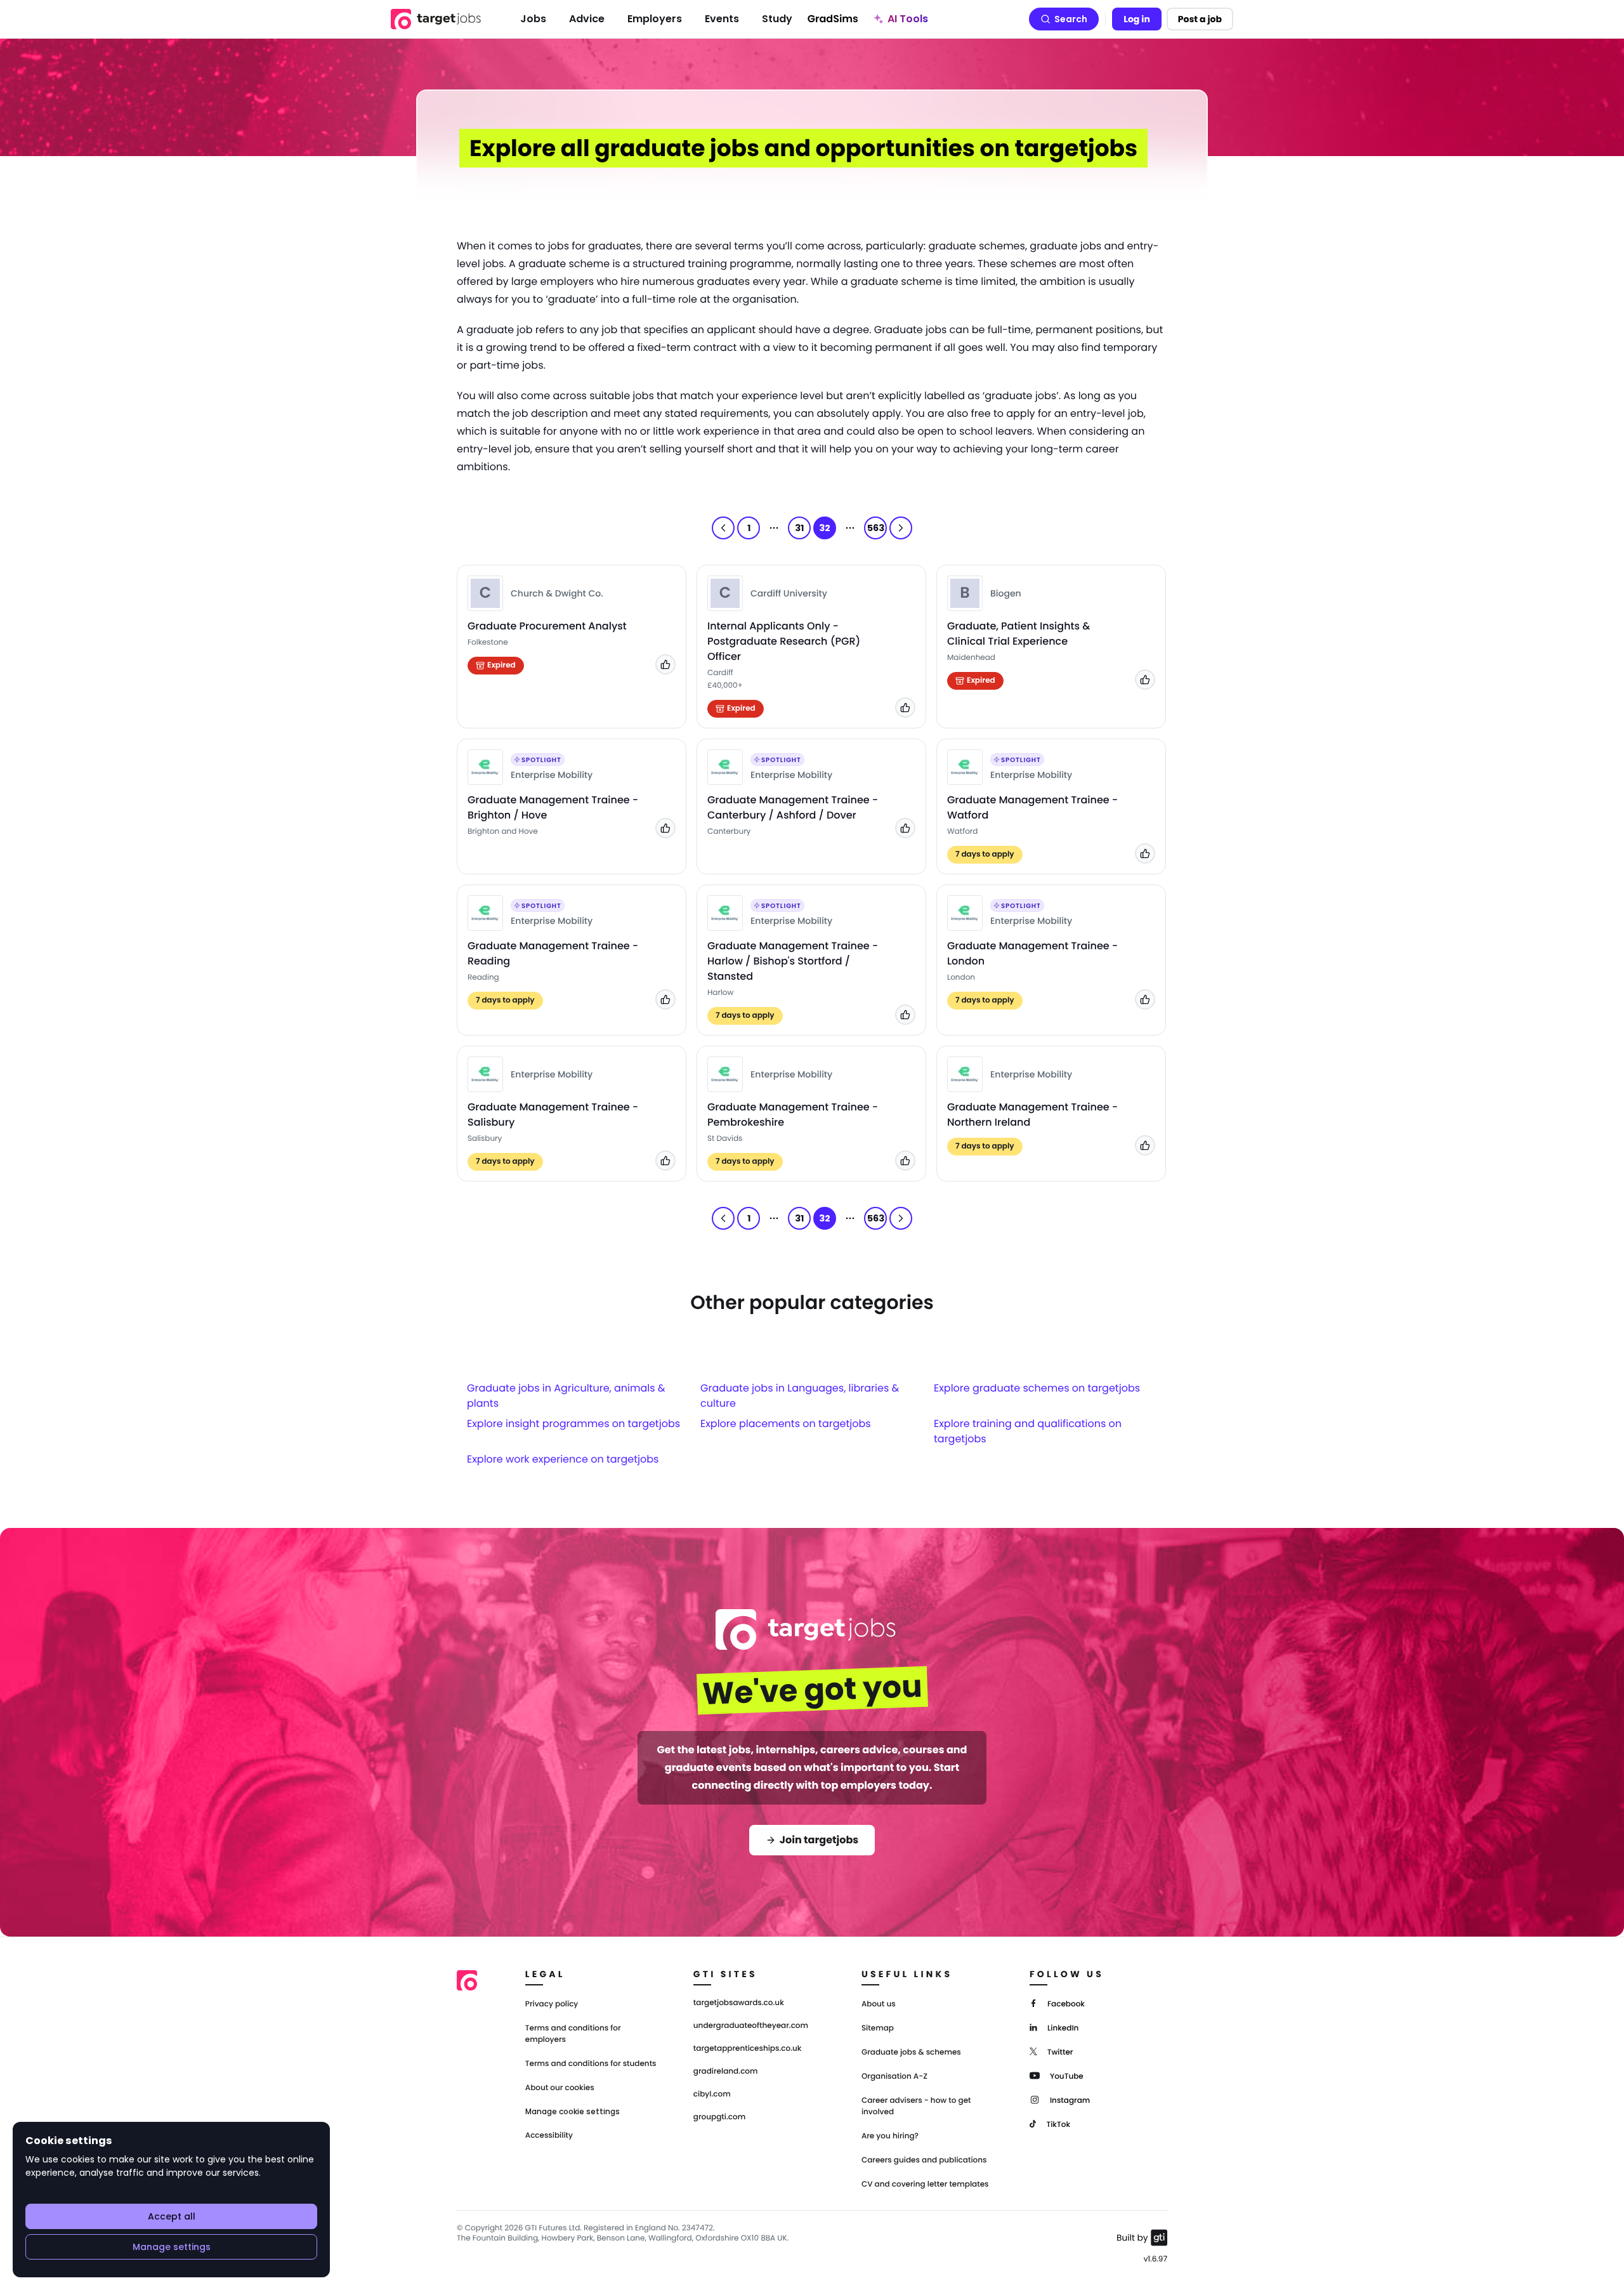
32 (825, 528)
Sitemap (878, 2028)
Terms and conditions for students (591, 2064)
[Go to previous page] (723, 528)
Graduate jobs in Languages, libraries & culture (800, 1396)
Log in (1137, 19)
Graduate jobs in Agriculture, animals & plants (566, 1396)
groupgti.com (719, 2117)
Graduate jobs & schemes (911, 2052)
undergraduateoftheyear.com (751, 2026)
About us (879, 2004)
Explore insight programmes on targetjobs (573, 1424)
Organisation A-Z (894, 2076)
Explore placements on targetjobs (786, 1424)
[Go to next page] (901, 528)
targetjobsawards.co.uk (739, 2003)
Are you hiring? (890, 2136)
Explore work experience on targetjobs (563, 1459)
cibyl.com (712, 2095)
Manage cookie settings (573, 2112)
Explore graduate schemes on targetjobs (1037, 1388)
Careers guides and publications (924, 2160)
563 (876, 528)
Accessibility (549, 2135)
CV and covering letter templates (925, 2184)
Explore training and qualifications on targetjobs (1028, 1431)
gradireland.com (726, 2072)
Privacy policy (552, 2004)
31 (799, 528)
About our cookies (560, 2088)
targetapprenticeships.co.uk (748, 2049)
